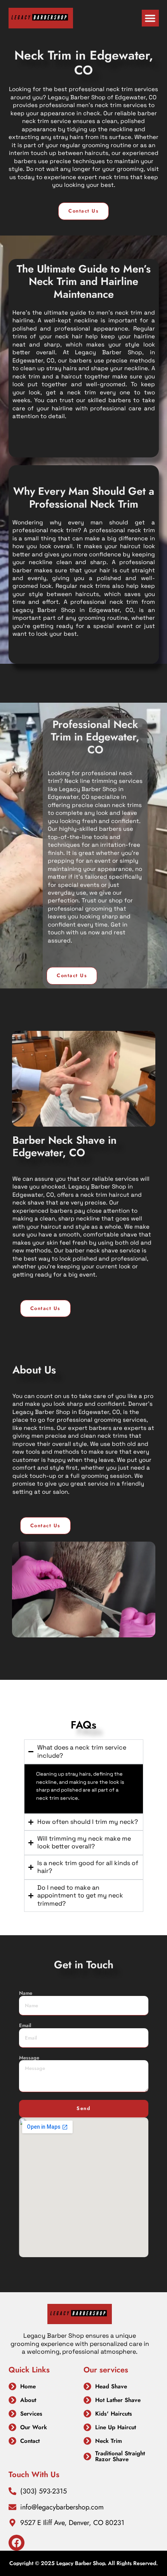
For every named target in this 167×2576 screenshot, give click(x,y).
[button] (150, 18)
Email (25, 2026)
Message (29, 2058)
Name (26, 1993)
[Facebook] (17, 2543)
